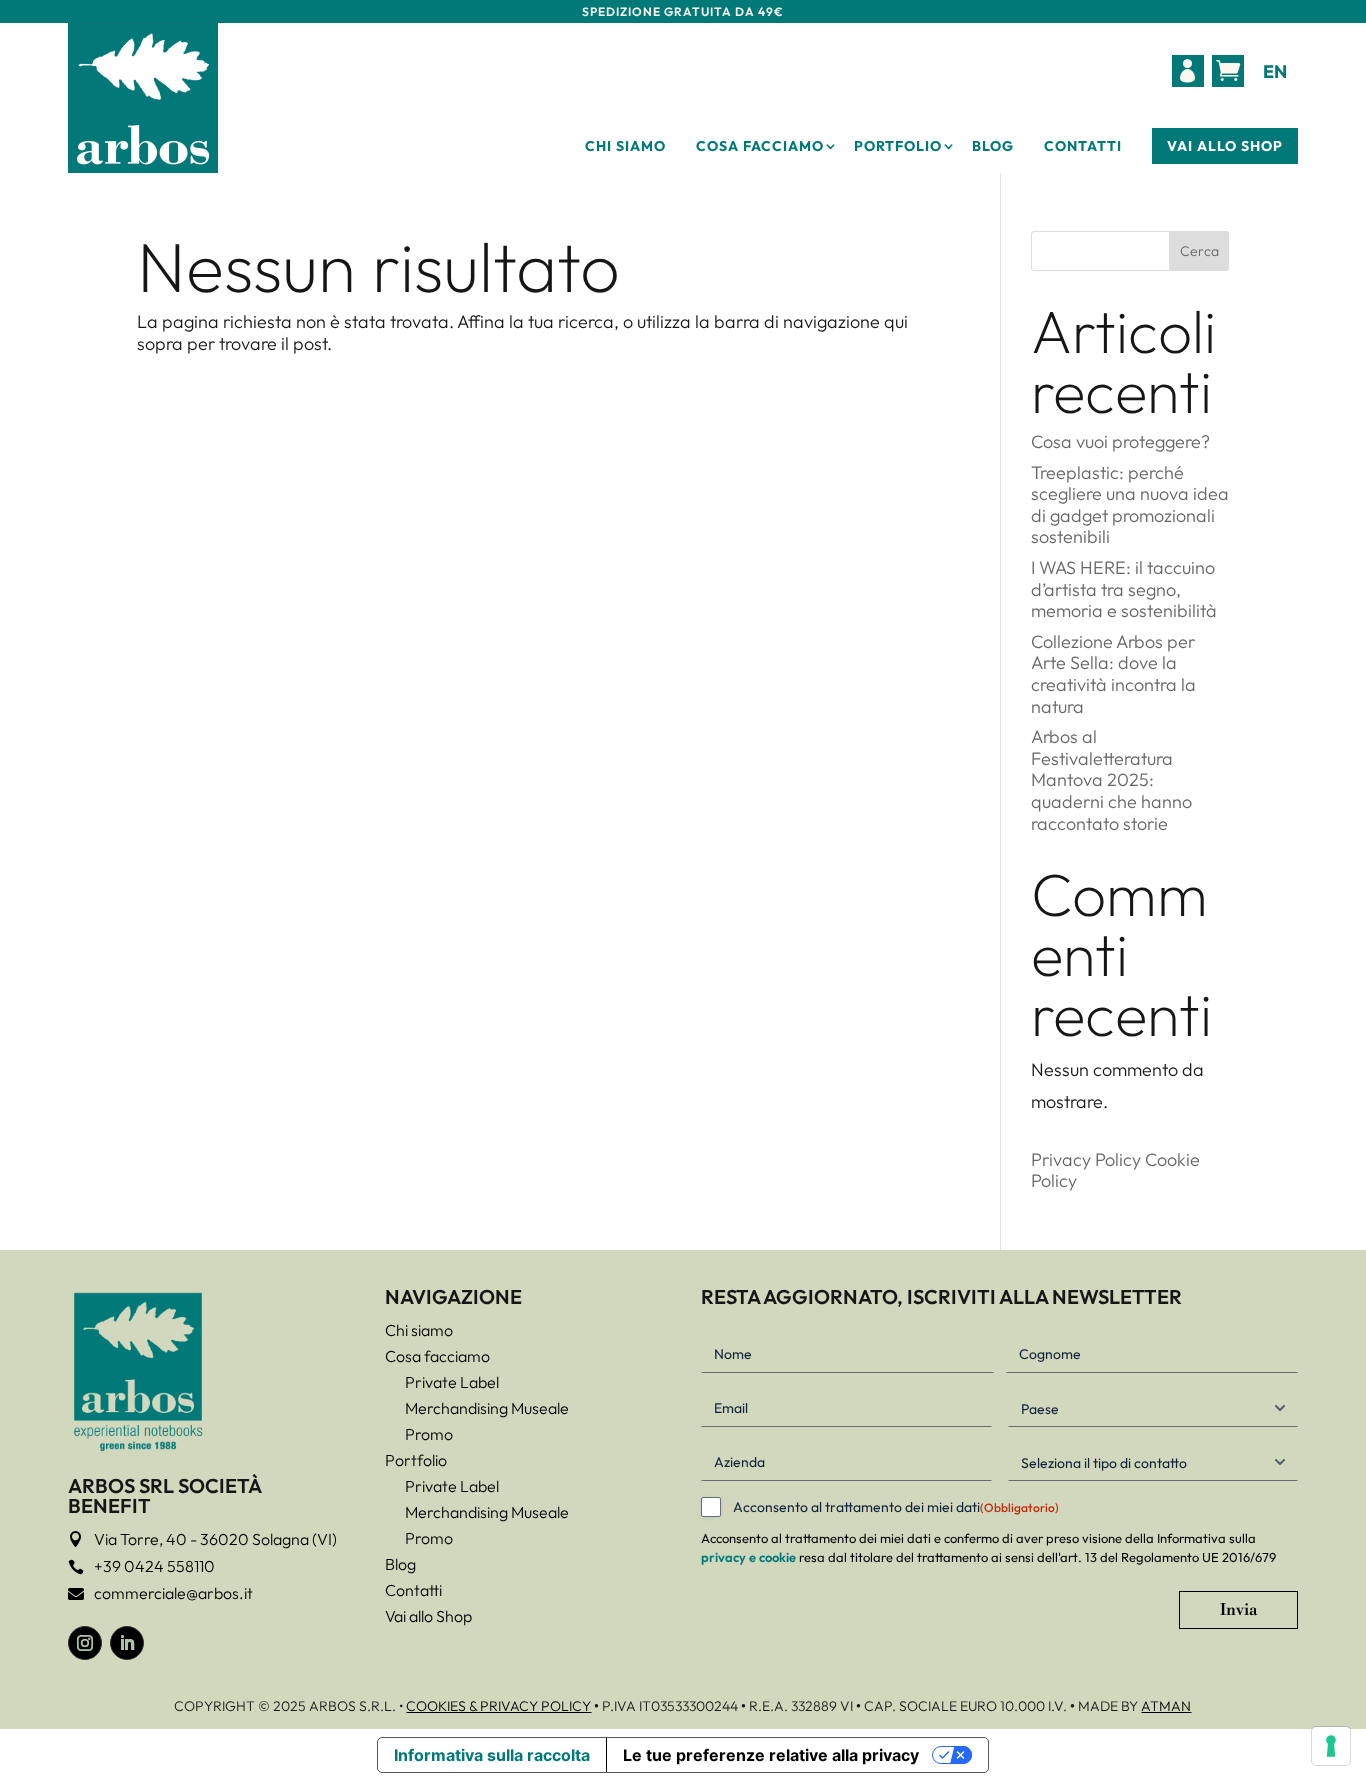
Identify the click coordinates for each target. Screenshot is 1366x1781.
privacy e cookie (748, 1557)
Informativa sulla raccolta (492, 1755)
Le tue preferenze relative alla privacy (771, 1755)
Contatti (1083, 146)
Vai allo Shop (1225, 146)
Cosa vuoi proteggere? (1120, 441)
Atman (1166, 1706)
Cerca (1199, 251)
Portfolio (898, 146)
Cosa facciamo (760, 146)
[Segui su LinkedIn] (127, 1643)
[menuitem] (1188, 71)
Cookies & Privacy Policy (498, 1706)
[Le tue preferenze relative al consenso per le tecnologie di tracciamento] (1331, 1746)
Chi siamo (625, 146)
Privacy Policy (1086, 1159)
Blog (993, 146)
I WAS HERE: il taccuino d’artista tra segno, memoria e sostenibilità (1124, 589)
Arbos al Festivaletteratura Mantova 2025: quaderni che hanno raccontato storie (1111, 779)
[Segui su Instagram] (85, 1643)
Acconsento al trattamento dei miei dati (896, 1507)
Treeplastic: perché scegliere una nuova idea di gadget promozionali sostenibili (1130, 505)
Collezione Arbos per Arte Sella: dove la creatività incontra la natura (1113, 674)
